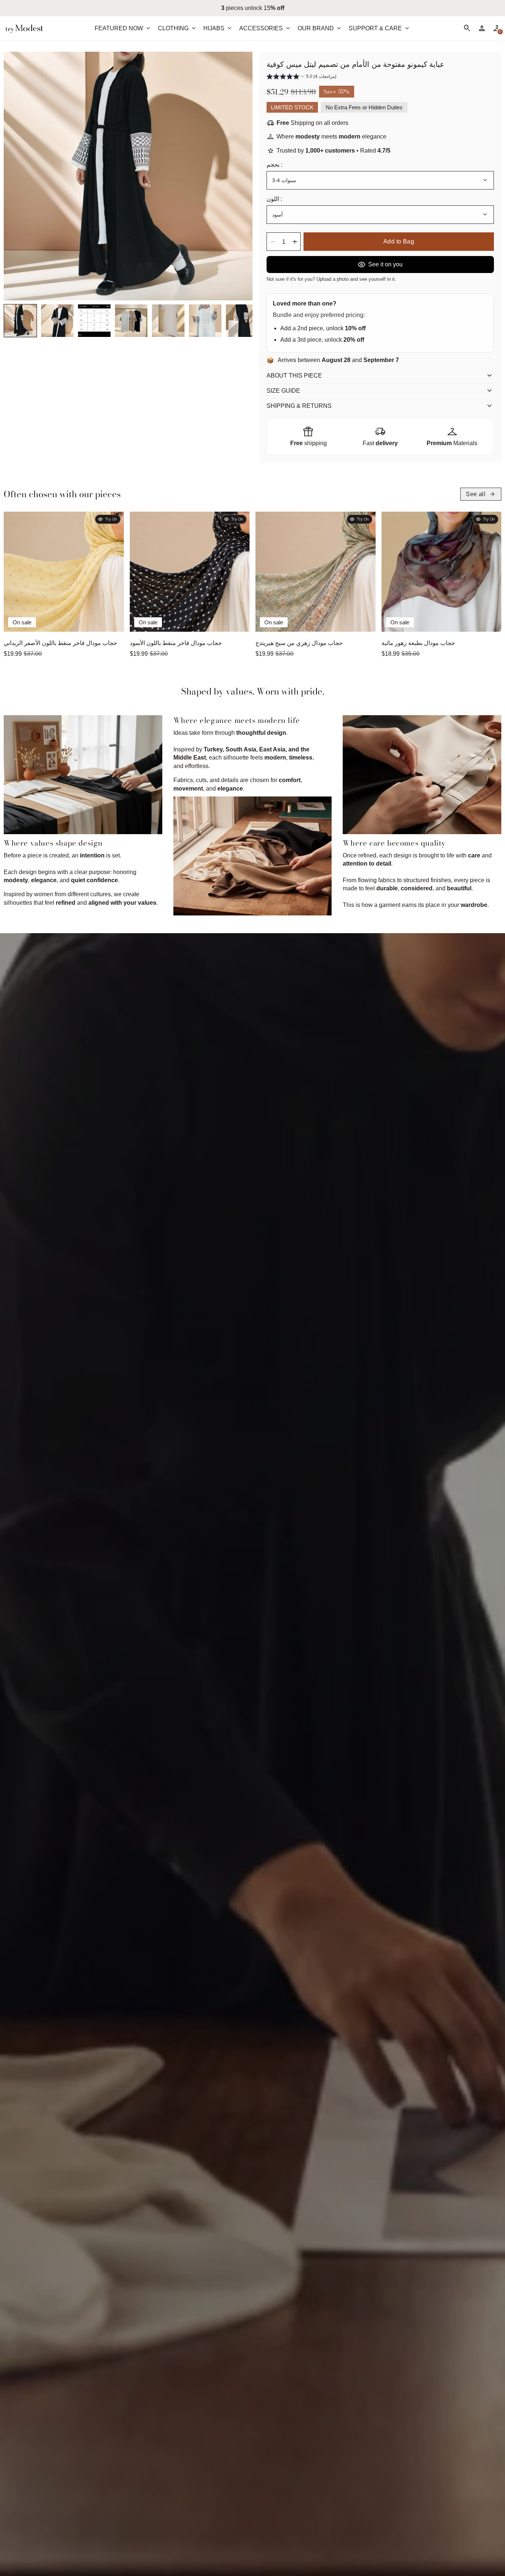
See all (481, 494)
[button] (20, 321)
